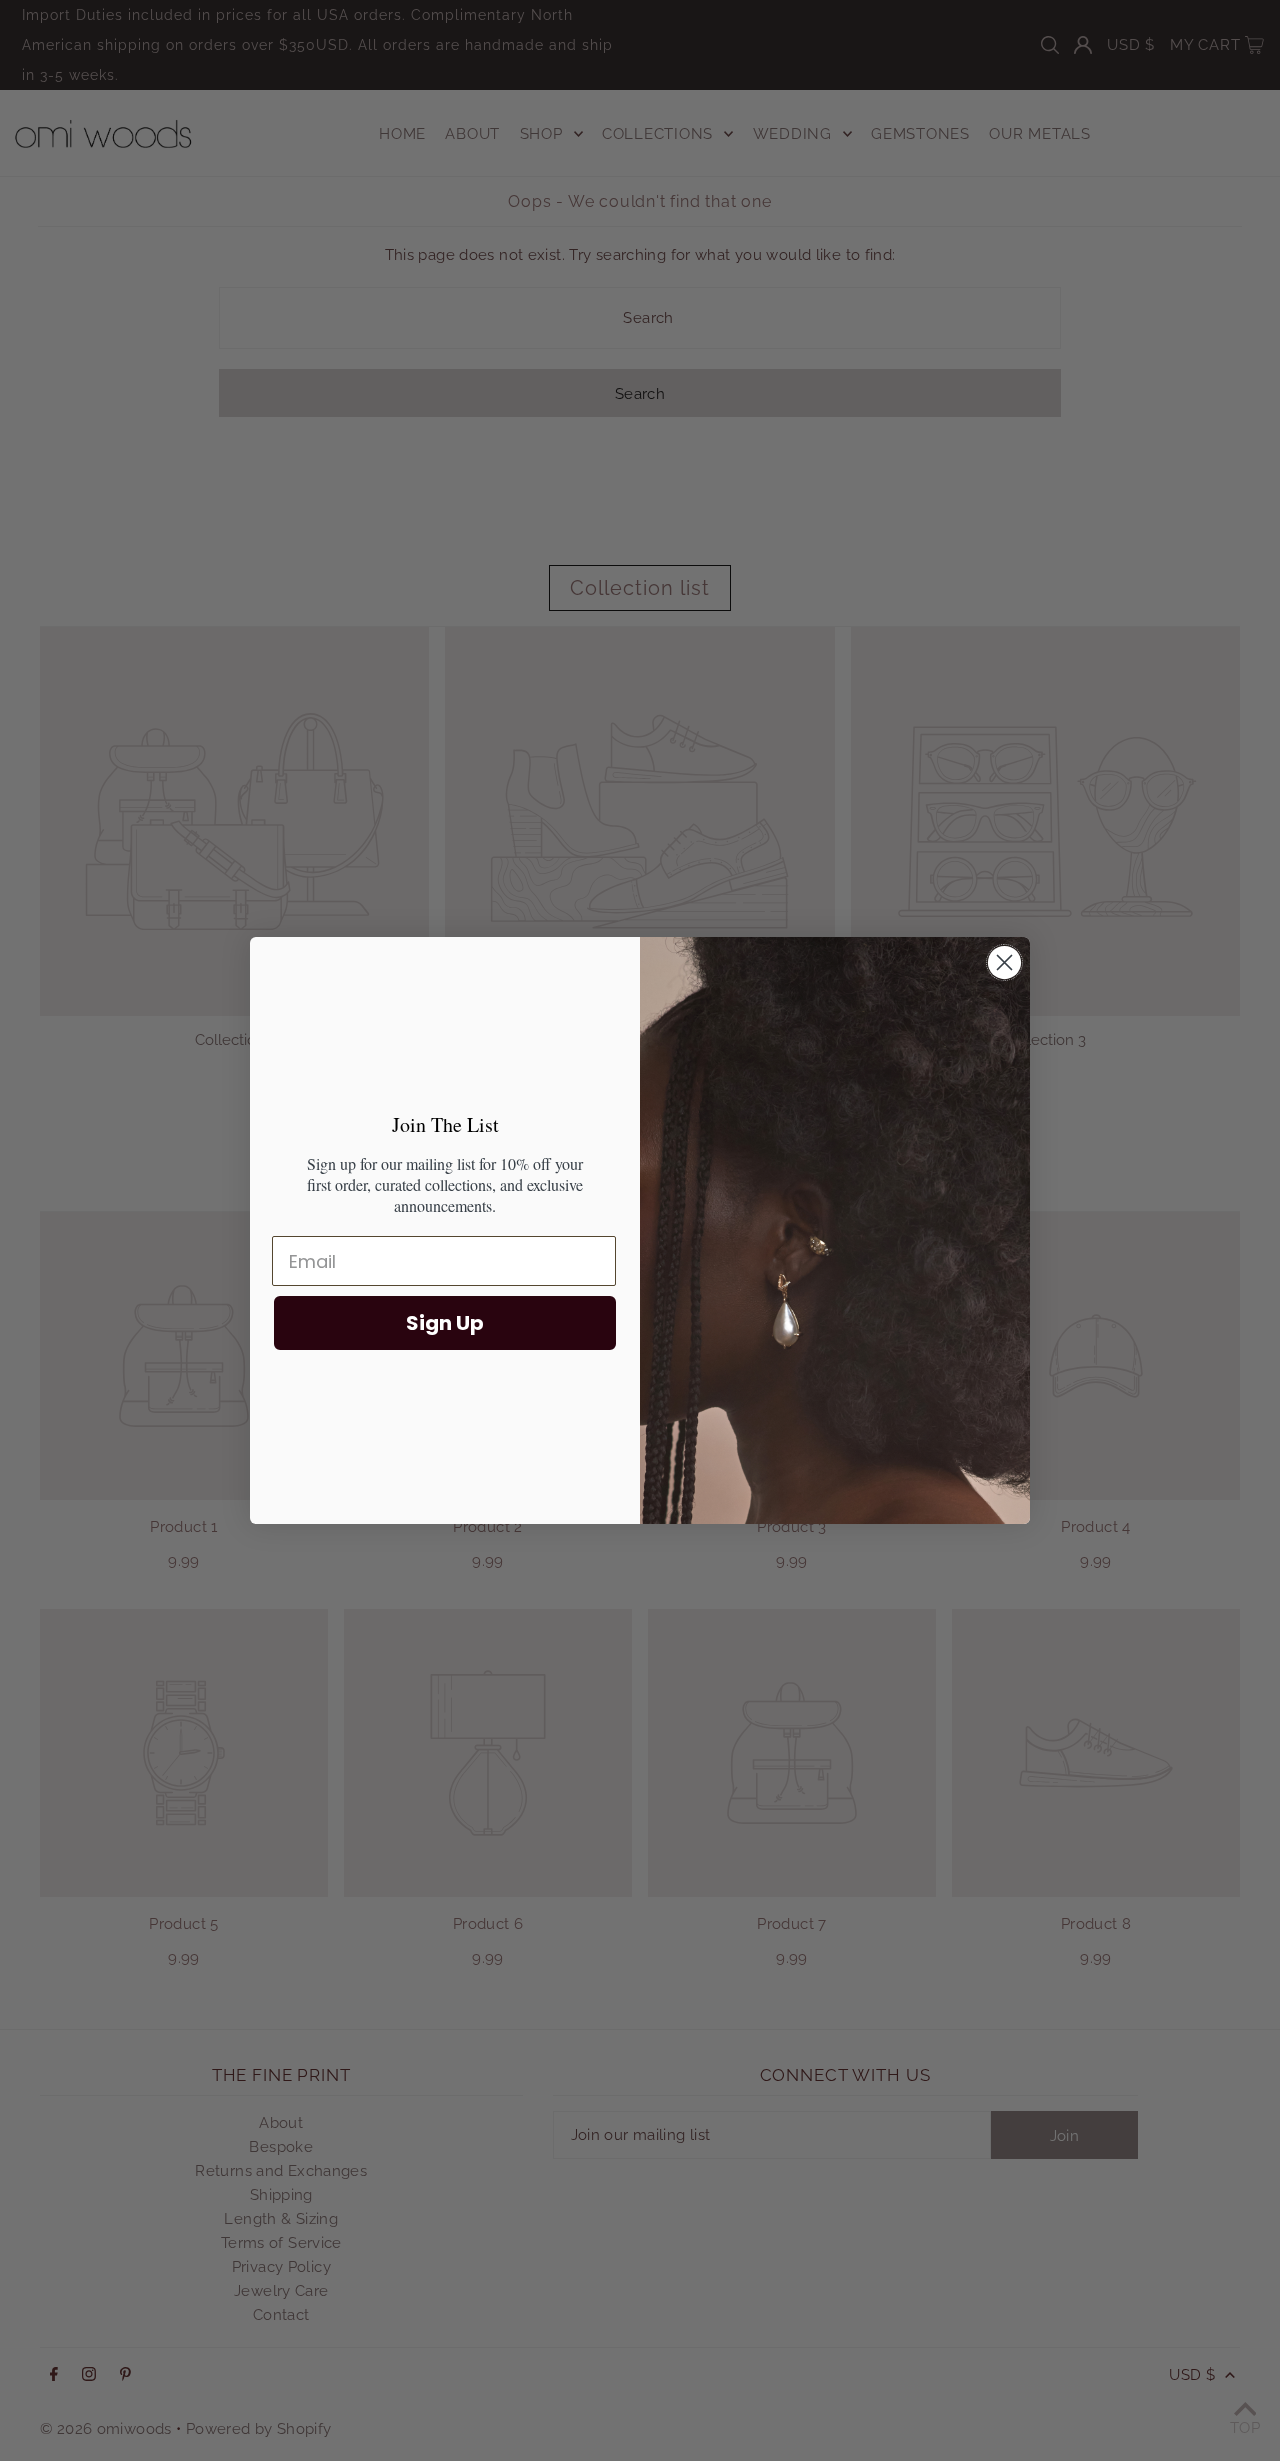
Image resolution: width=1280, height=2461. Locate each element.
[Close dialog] (1004, 962)
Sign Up (445, 1323)
